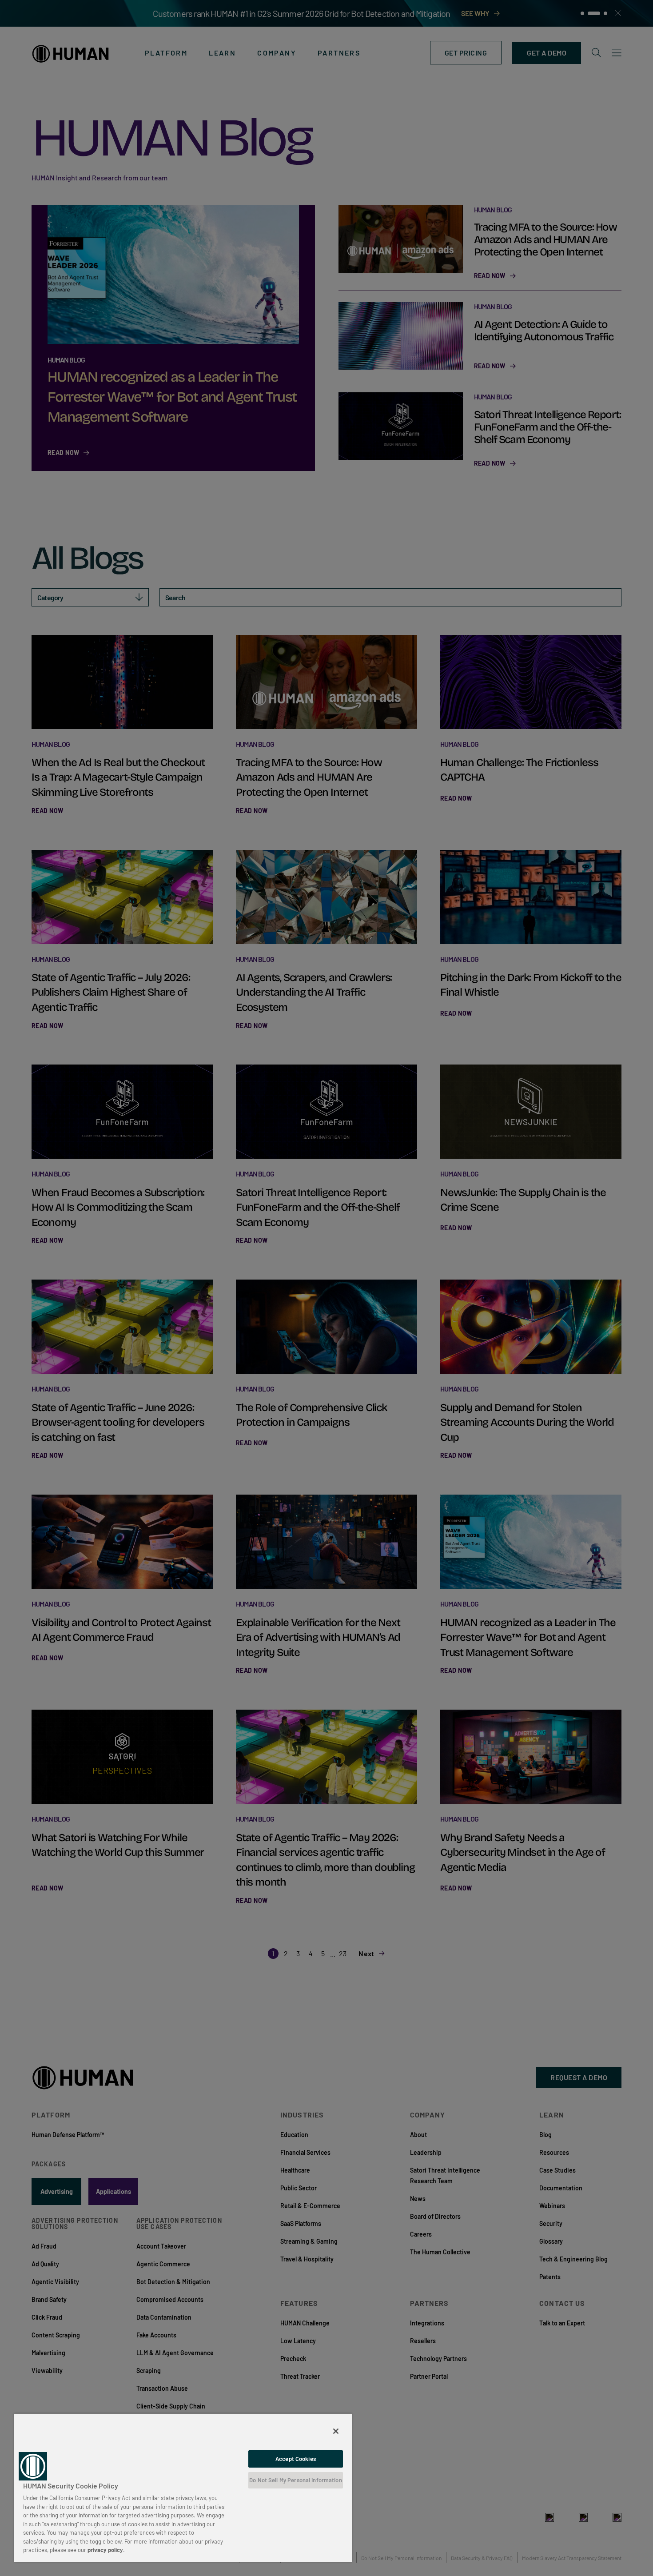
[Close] (336, 2431)
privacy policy (105, 2550)
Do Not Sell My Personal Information (296, 2480)
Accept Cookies (296, 2459)
